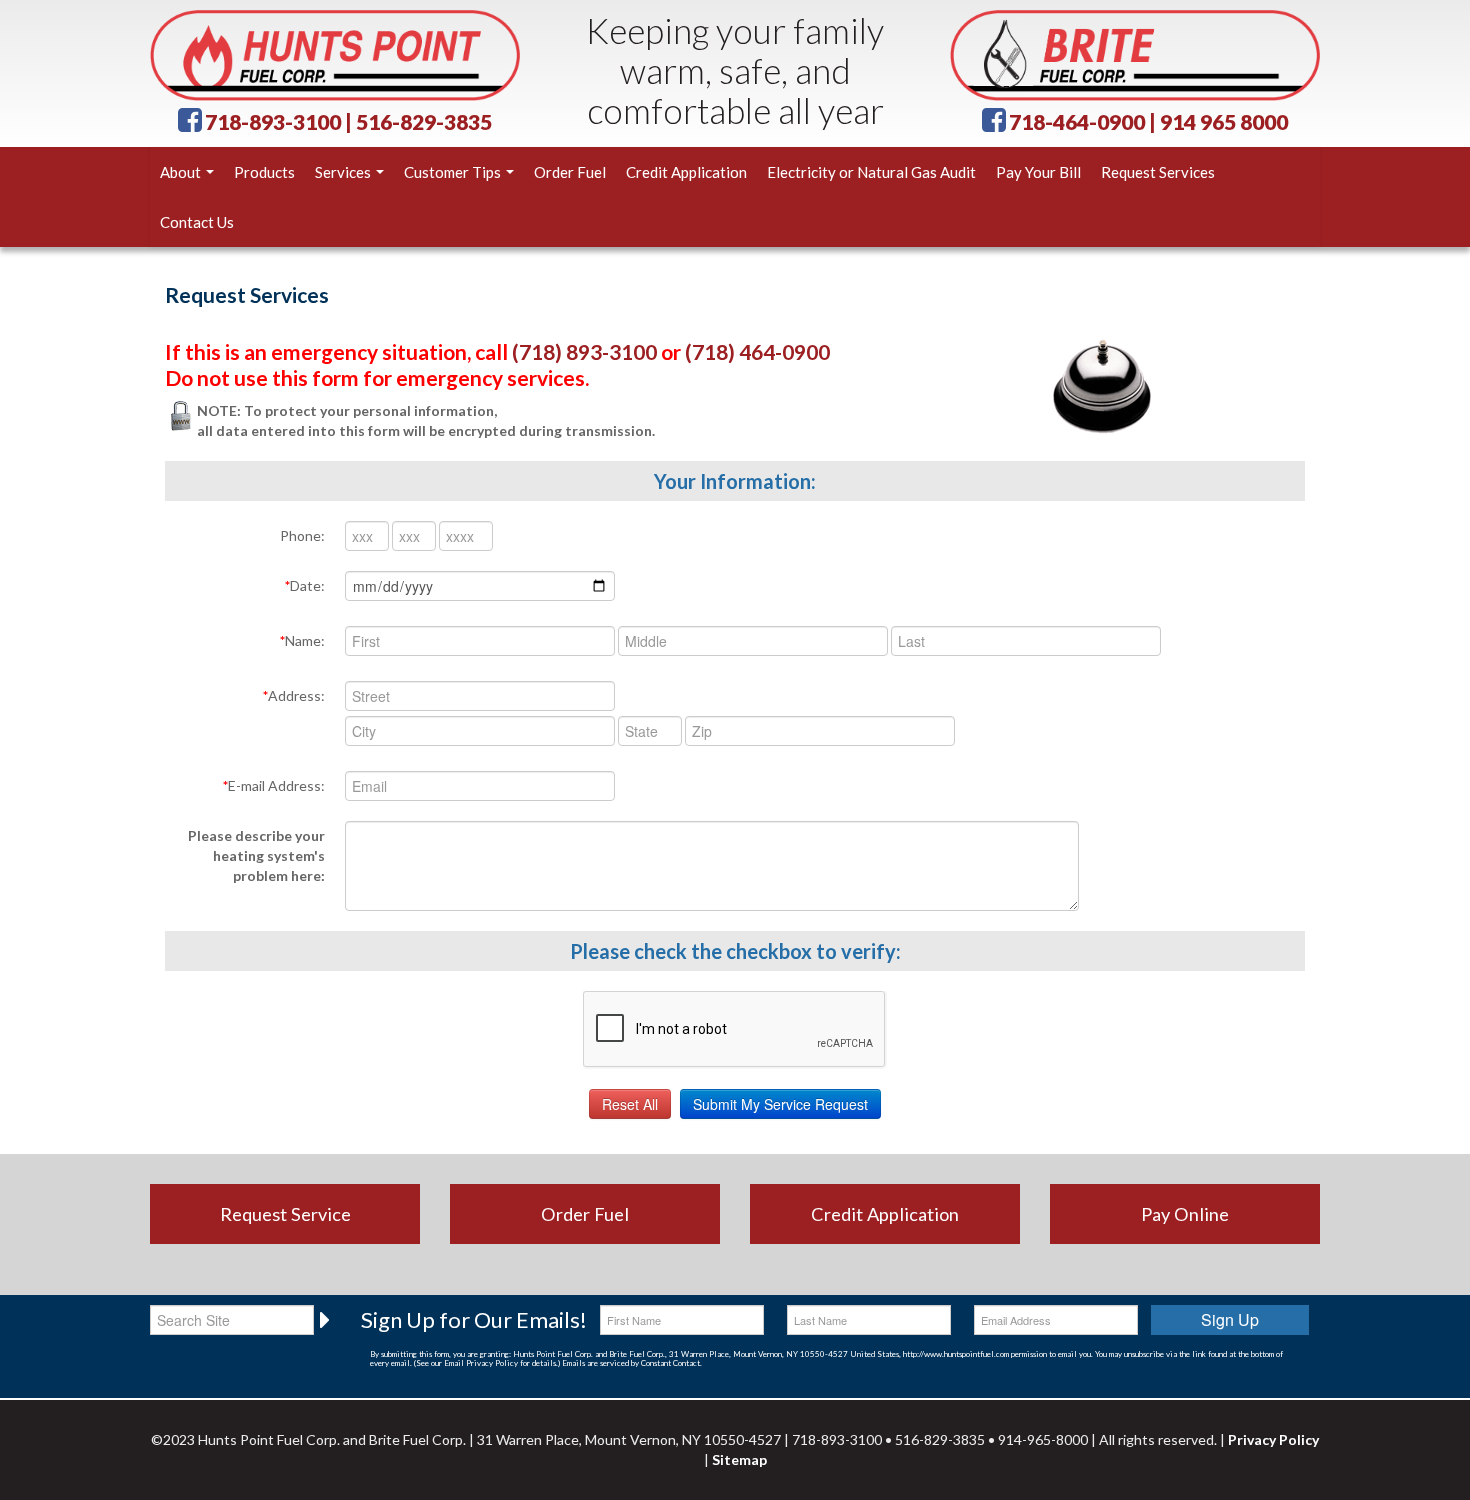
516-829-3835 (424, 121)
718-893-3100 (273, 121)
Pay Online (1185, 1214)
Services (344, 172)
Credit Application (686, 172)
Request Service (285, 1214)
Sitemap (739, 1459)
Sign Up (1230, 1319)
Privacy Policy (1273, 1439)
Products (264, 172)
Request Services (1158, 172)
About (182, 172)
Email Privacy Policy (481, 1363)
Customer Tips (454, 172)
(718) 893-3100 (584, 351)
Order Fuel (570, 172)
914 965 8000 (1224, 121)
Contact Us (197, 222)
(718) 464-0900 (757, 351)
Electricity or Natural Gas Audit (871, 172)
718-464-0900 (1077, 121)
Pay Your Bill (1038, 172)
